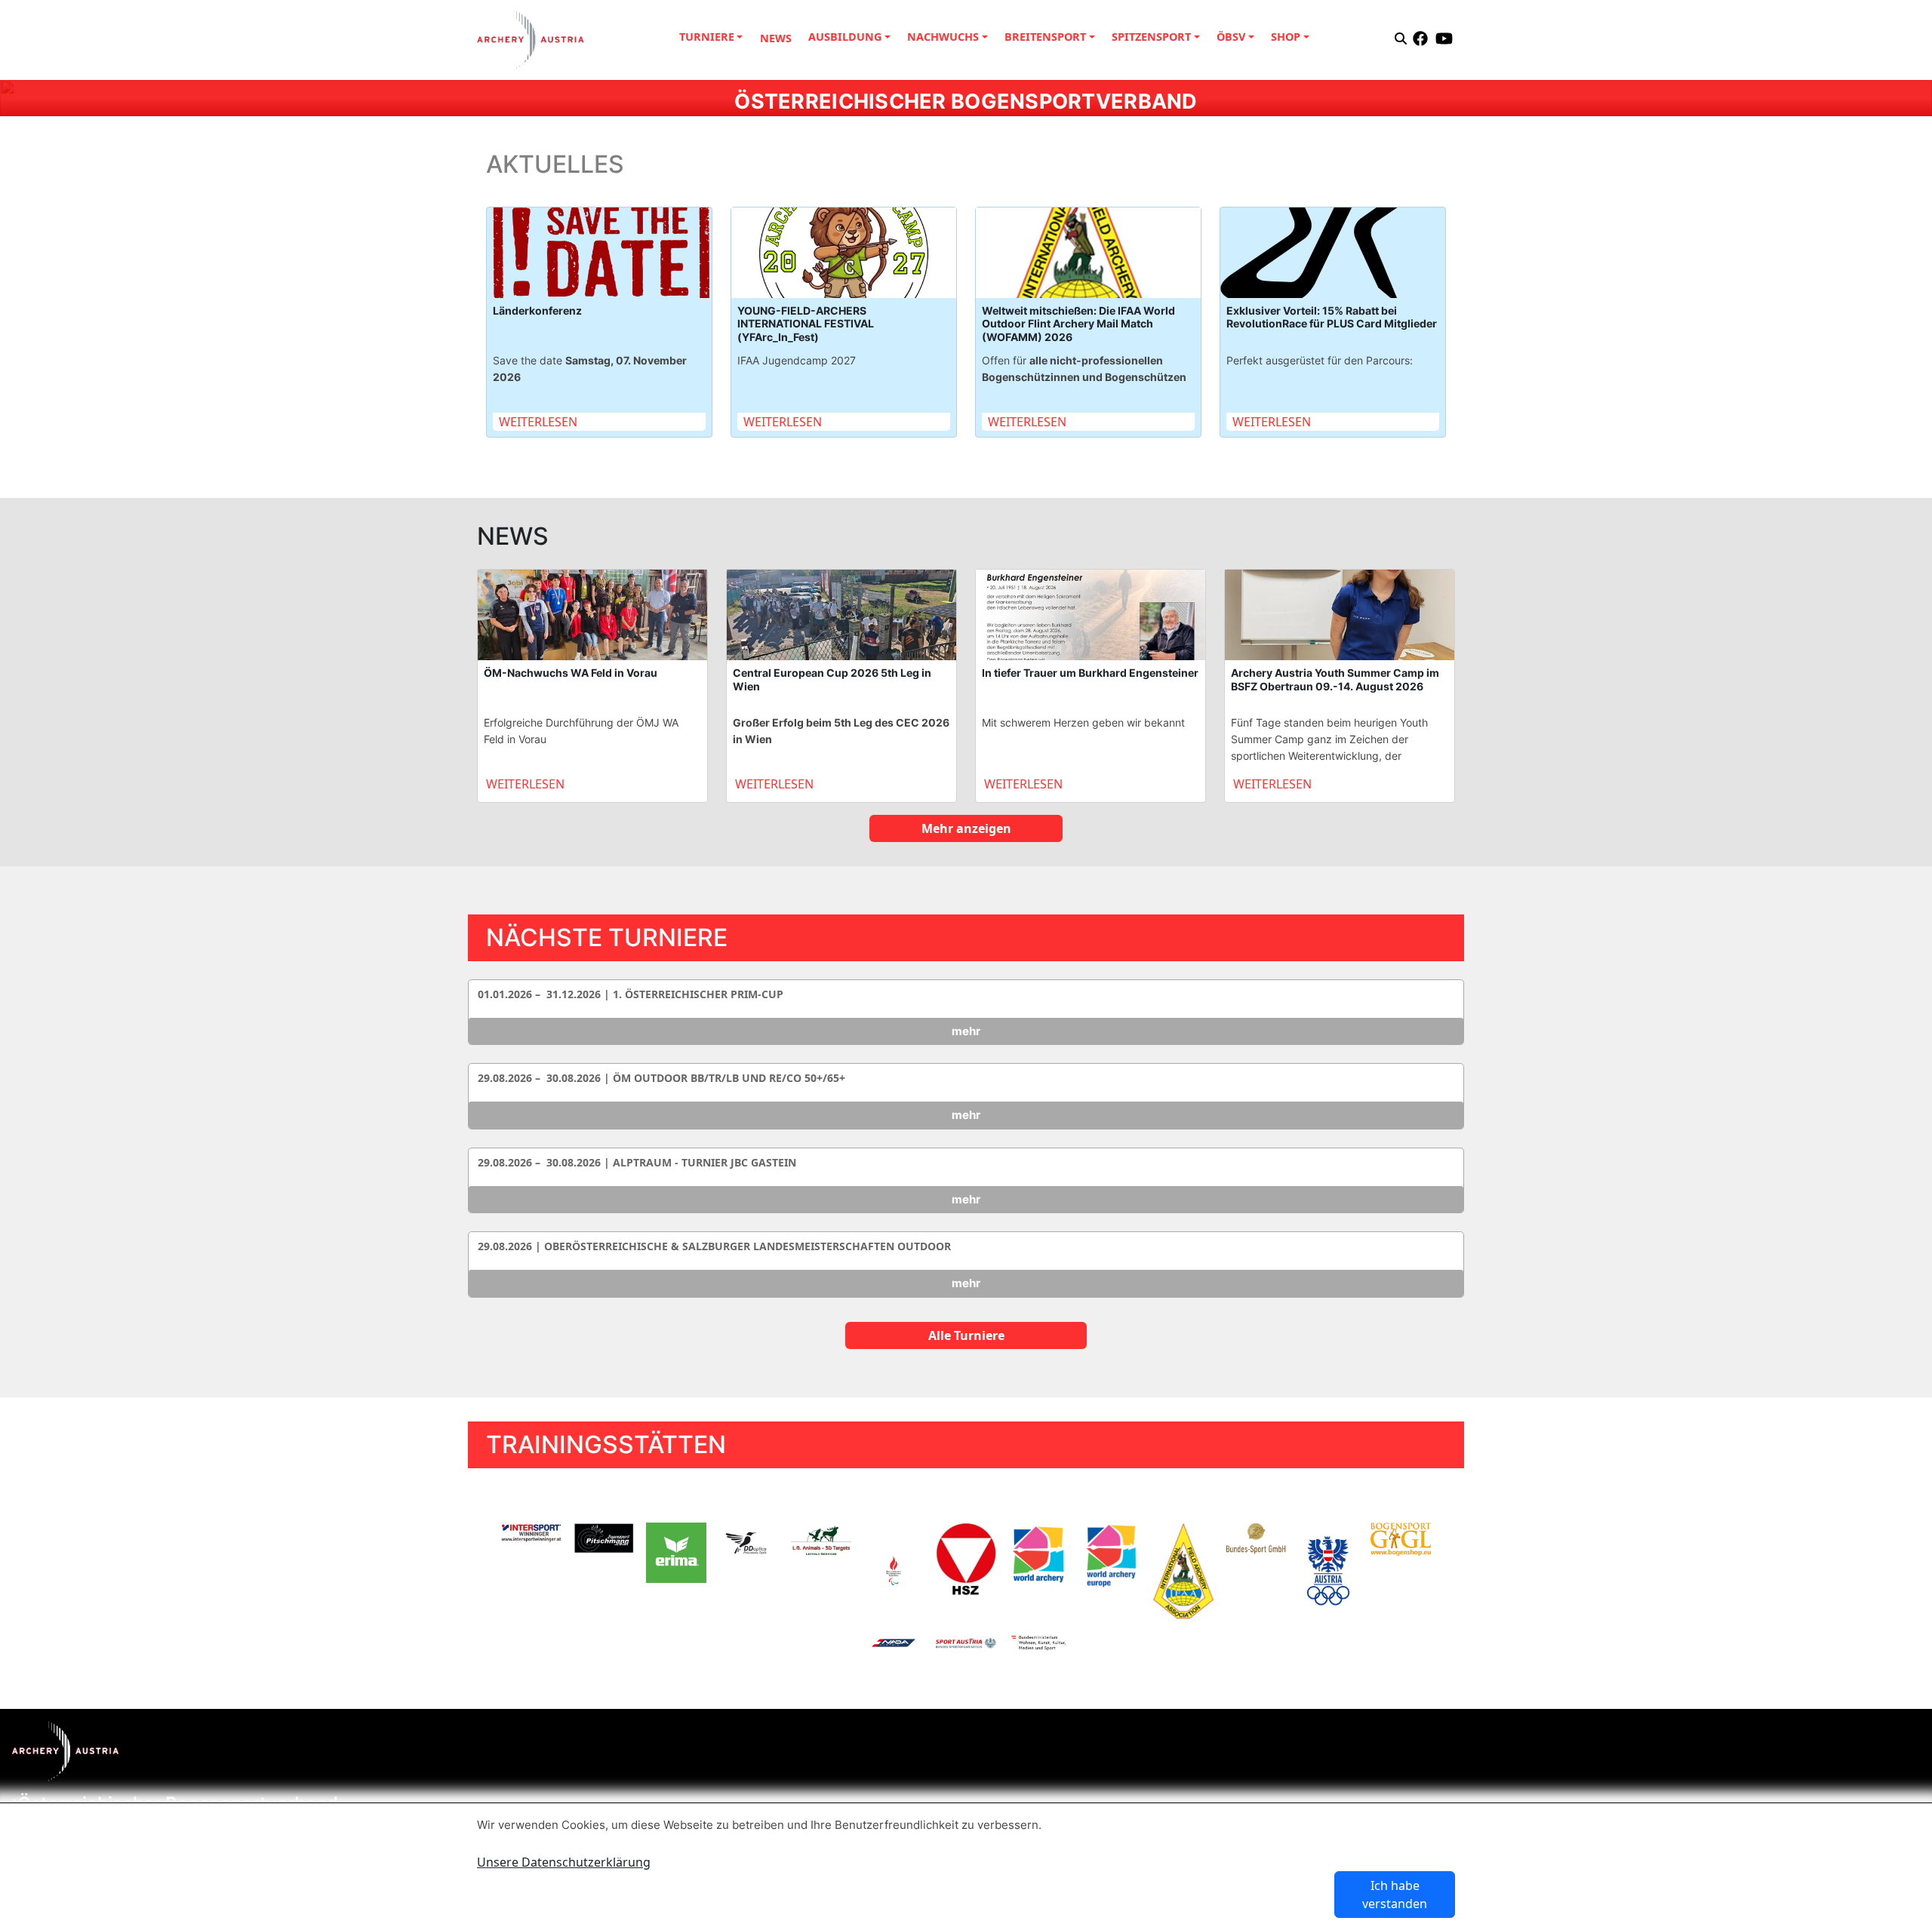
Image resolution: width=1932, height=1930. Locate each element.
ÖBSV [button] (1231, 37)
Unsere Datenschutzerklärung (564, 1862)
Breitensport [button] (1045, 37)
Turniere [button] (707, 37)
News (776, 38)
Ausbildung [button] (845, 37)
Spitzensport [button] (1151, 37)
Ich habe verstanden (1395, 1895)
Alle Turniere (966, 1335)
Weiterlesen (538, 422)
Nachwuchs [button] (943, 37)
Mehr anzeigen (966, 828)
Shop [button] (1286, 37)
